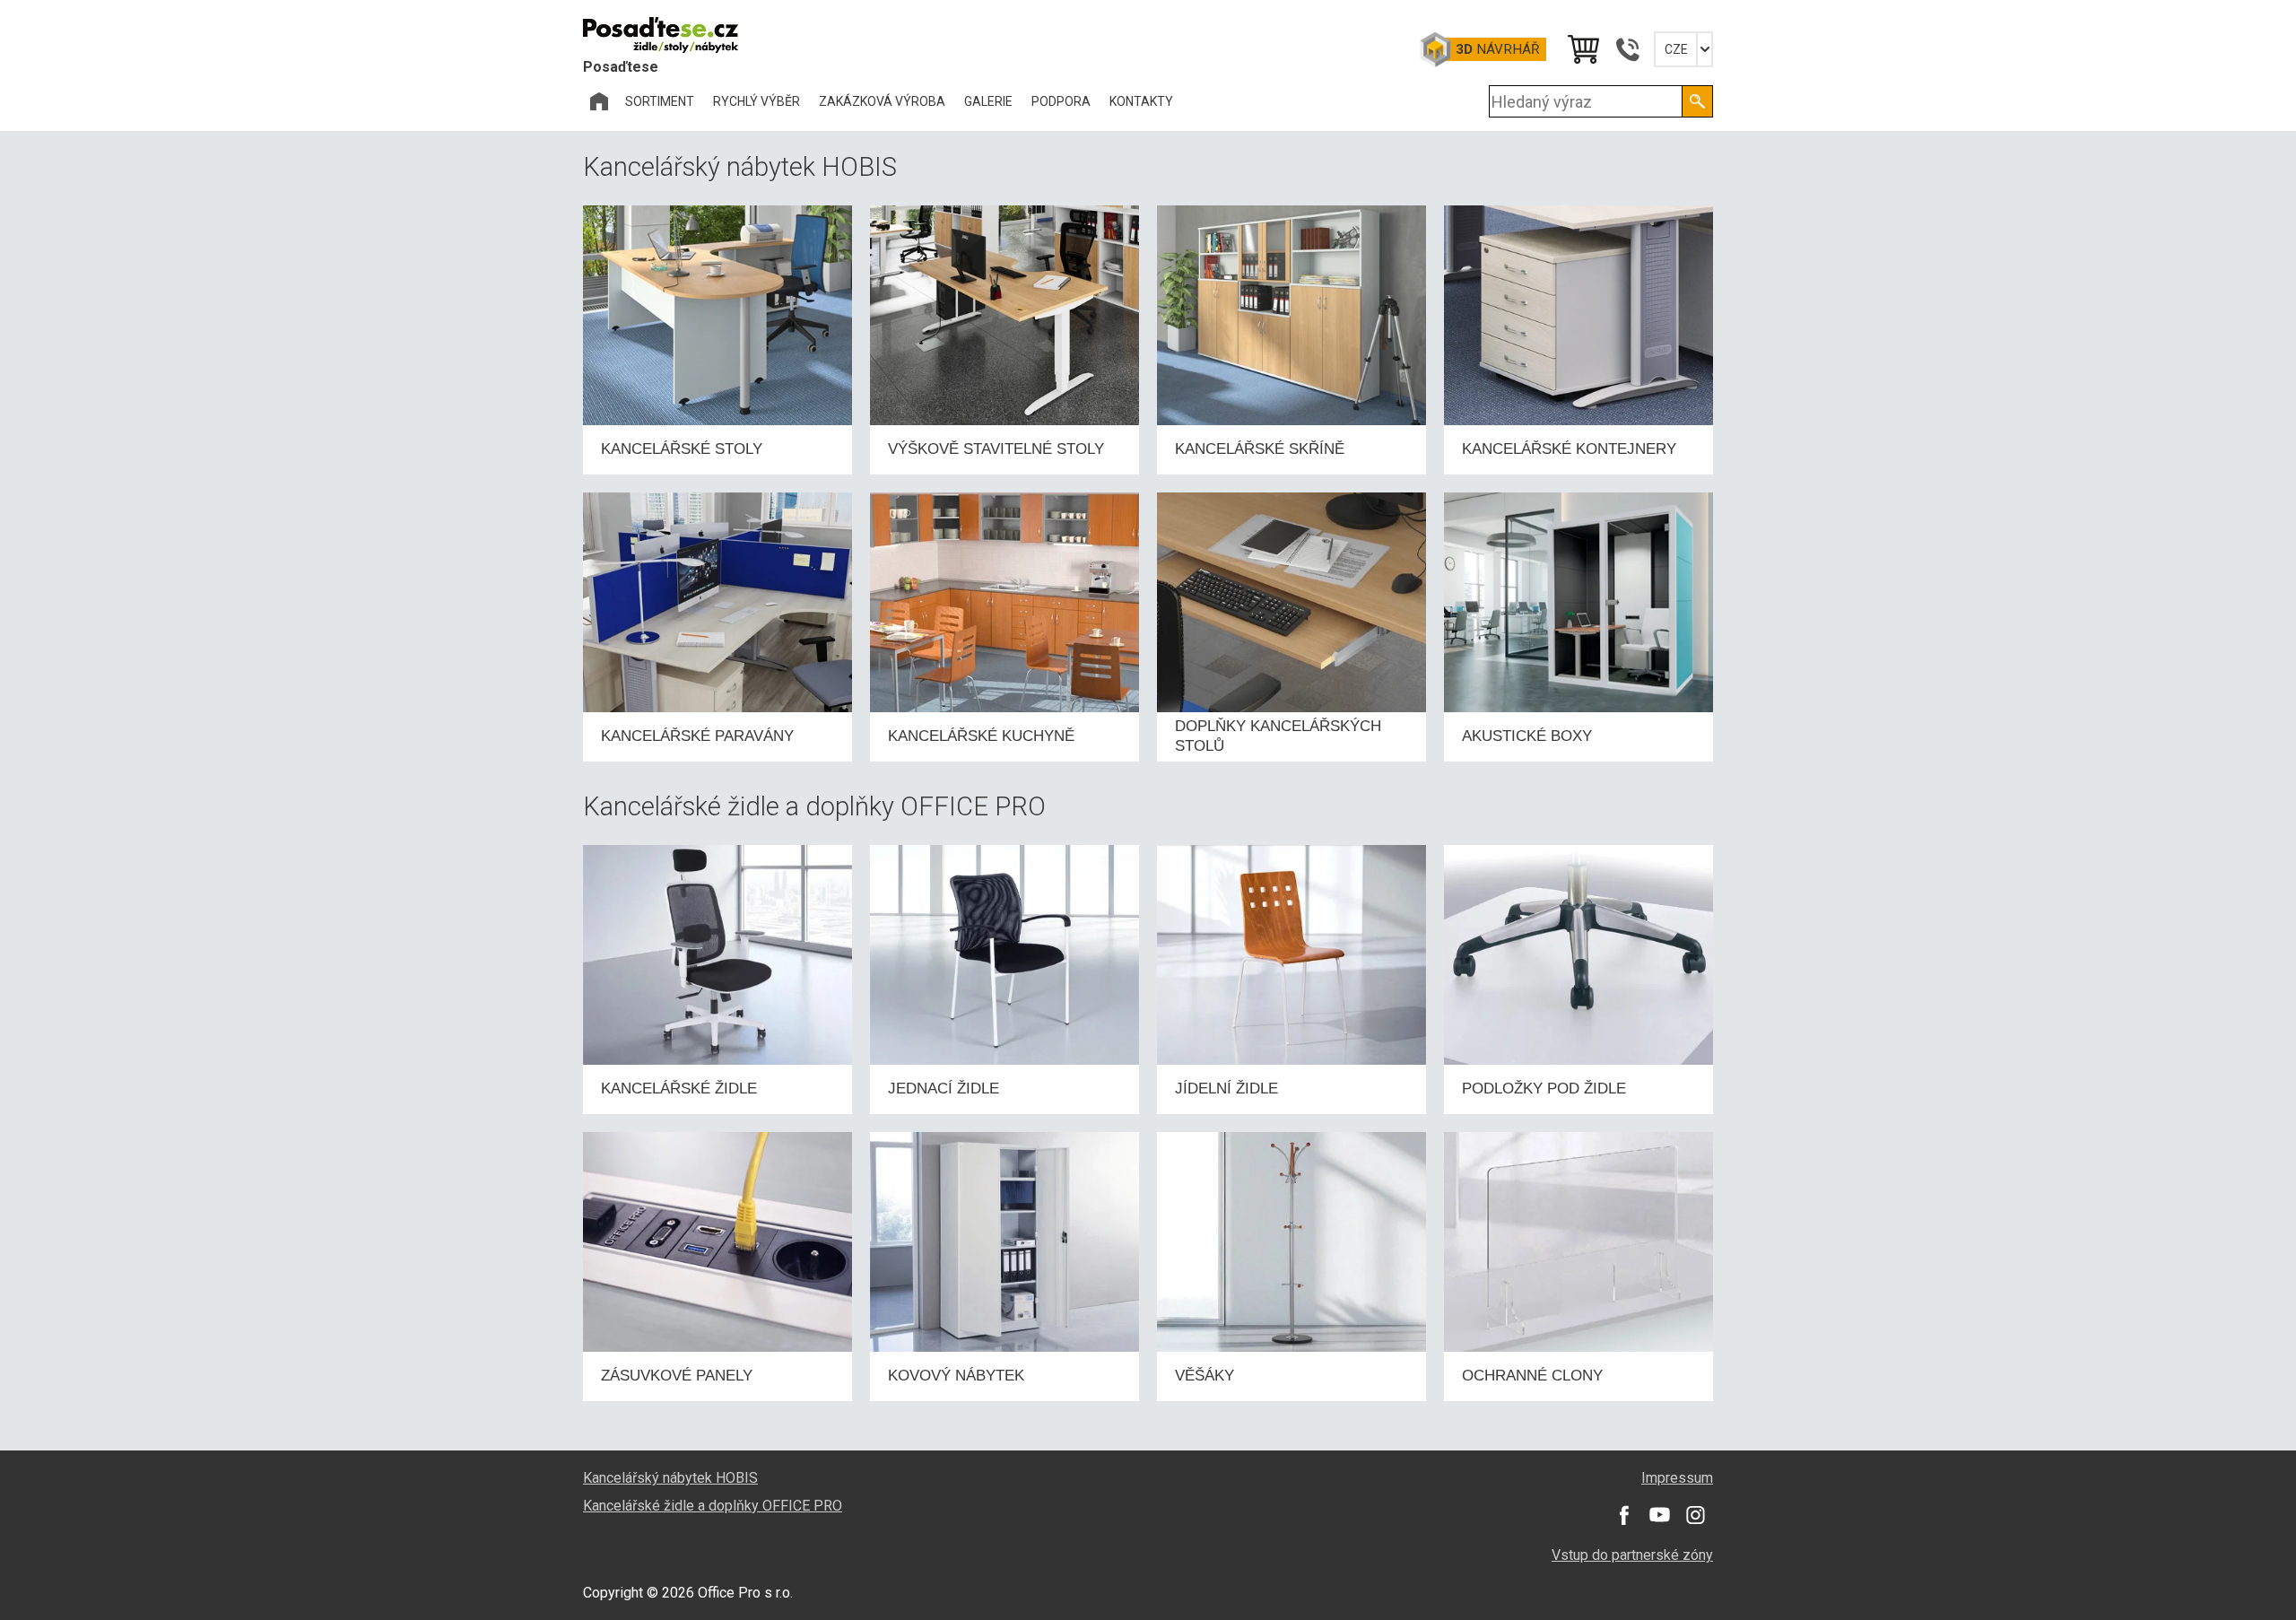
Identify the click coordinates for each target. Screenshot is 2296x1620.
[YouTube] (1659, 1515)
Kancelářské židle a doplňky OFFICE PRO (713, 1506)
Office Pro (673, 35)
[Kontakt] (1627, 49)
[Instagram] (1695, 1515)
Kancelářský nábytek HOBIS (670, 1478)
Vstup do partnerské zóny (1632, 1555)
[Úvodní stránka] (599, 101)
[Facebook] (1623, 1515)
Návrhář (1497, 49)
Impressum (1677, 1478)
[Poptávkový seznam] (1582, 49)
